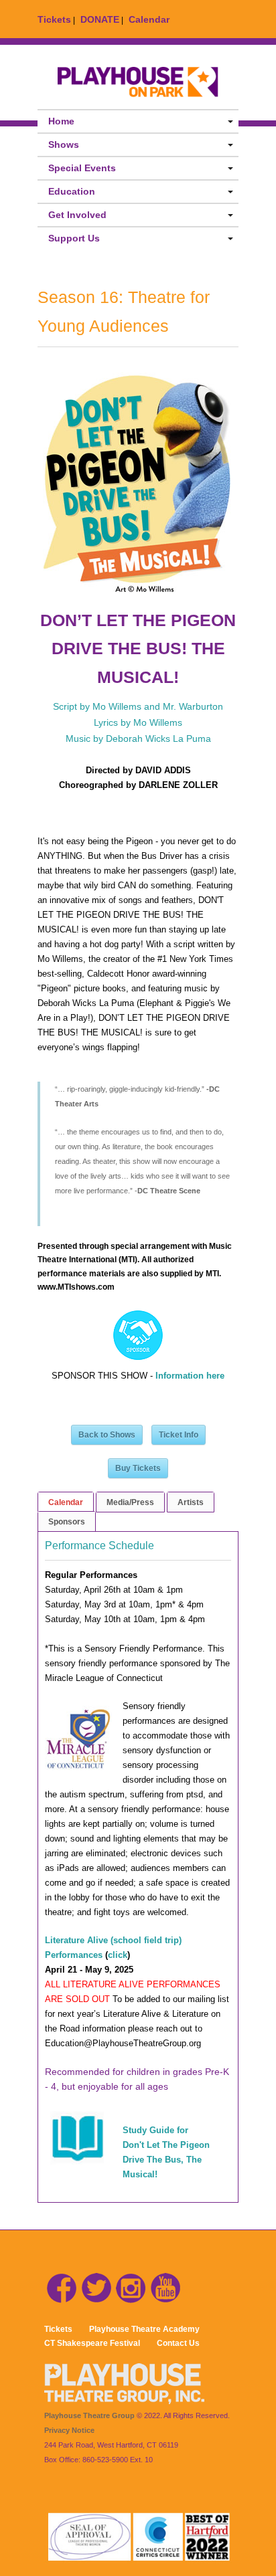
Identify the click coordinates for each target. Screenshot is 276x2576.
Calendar (149, 19)
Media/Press (130, 1502)
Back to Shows (107, 1435)
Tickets (54, 19)
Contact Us (178, 2343)
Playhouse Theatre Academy (144, 2329)
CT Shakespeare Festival (92, 2343)
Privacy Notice (69, 2430)
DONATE (100, 19)
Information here (190, 1376)
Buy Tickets (138, 1468)
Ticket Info (179, 1435)
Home (61, 121)
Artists (191, 1502)
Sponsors (67, 1522)
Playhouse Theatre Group (89, 2415)
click (118, 1955)
